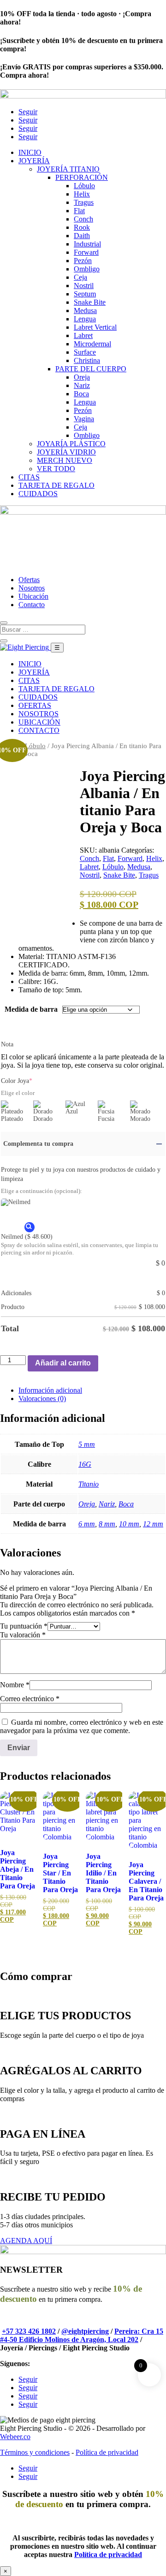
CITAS (29, 477)
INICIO (30, 152)
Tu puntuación (24, 1626)
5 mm (87, 1444)
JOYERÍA (34, 161)
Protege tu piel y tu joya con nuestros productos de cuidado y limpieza (81, 1174)
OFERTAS (35, 705)
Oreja (82, 377)
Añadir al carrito (63, 1363)
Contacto (32, 605)
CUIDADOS (38, 494)
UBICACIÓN (39, 722)
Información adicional (50, 1390)
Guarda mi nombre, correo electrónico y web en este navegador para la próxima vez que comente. (82, 1726)
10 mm (129, 1524)
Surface (85, 352)
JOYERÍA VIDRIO (66, 452)
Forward (86, 252)
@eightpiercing (85, 2331)
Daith (82, 236)
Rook (82, 227)
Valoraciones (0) (42, 1399)
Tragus (84, 202)
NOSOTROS (39, 714)
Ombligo (87, 269)
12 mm (153, 1524)
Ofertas (29, 580)
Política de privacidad (107, 2452)
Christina (87, 360)
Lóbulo (84, 186)
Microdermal (92, 344)
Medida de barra (31, 1009)
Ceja (80, 277)
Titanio (89, 1484)
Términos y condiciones (35, 2452)
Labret (83, 335)
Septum (85, 294)
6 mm (87, 1524)
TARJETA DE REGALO (56, 485)
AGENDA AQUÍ (26, 2241)
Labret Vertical (95, 327)
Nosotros (32, 588)
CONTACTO (39, 730)
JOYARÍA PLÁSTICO (71, 444)
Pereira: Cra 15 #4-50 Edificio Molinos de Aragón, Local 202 (82, 2335)
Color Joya (17, 1081)
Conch (83, 219)
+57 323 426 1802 (29, 2331)
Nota (7, 1044)
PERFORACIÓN (82, 177)
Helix (82, 194)
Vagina (84, 419)
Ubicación (33, 596)
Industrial (87, 244)
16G (85, 1464)
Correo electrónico (30, 1699)
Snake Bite (90, 302)
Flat (79, 211)
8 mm (107, 1524)
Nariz (82, 385)
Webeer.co (15, 2437)
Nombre (15, 1685)
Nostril (84, 286)
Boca (81, 394)
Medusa (85, 310)
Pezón (83, 261)
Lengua (85, 319)
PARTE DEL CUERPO (91, 369)
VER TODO (56, 469)
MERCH (65, 460)
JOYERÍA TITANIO (68, 169)
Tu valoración (23, 1635)
